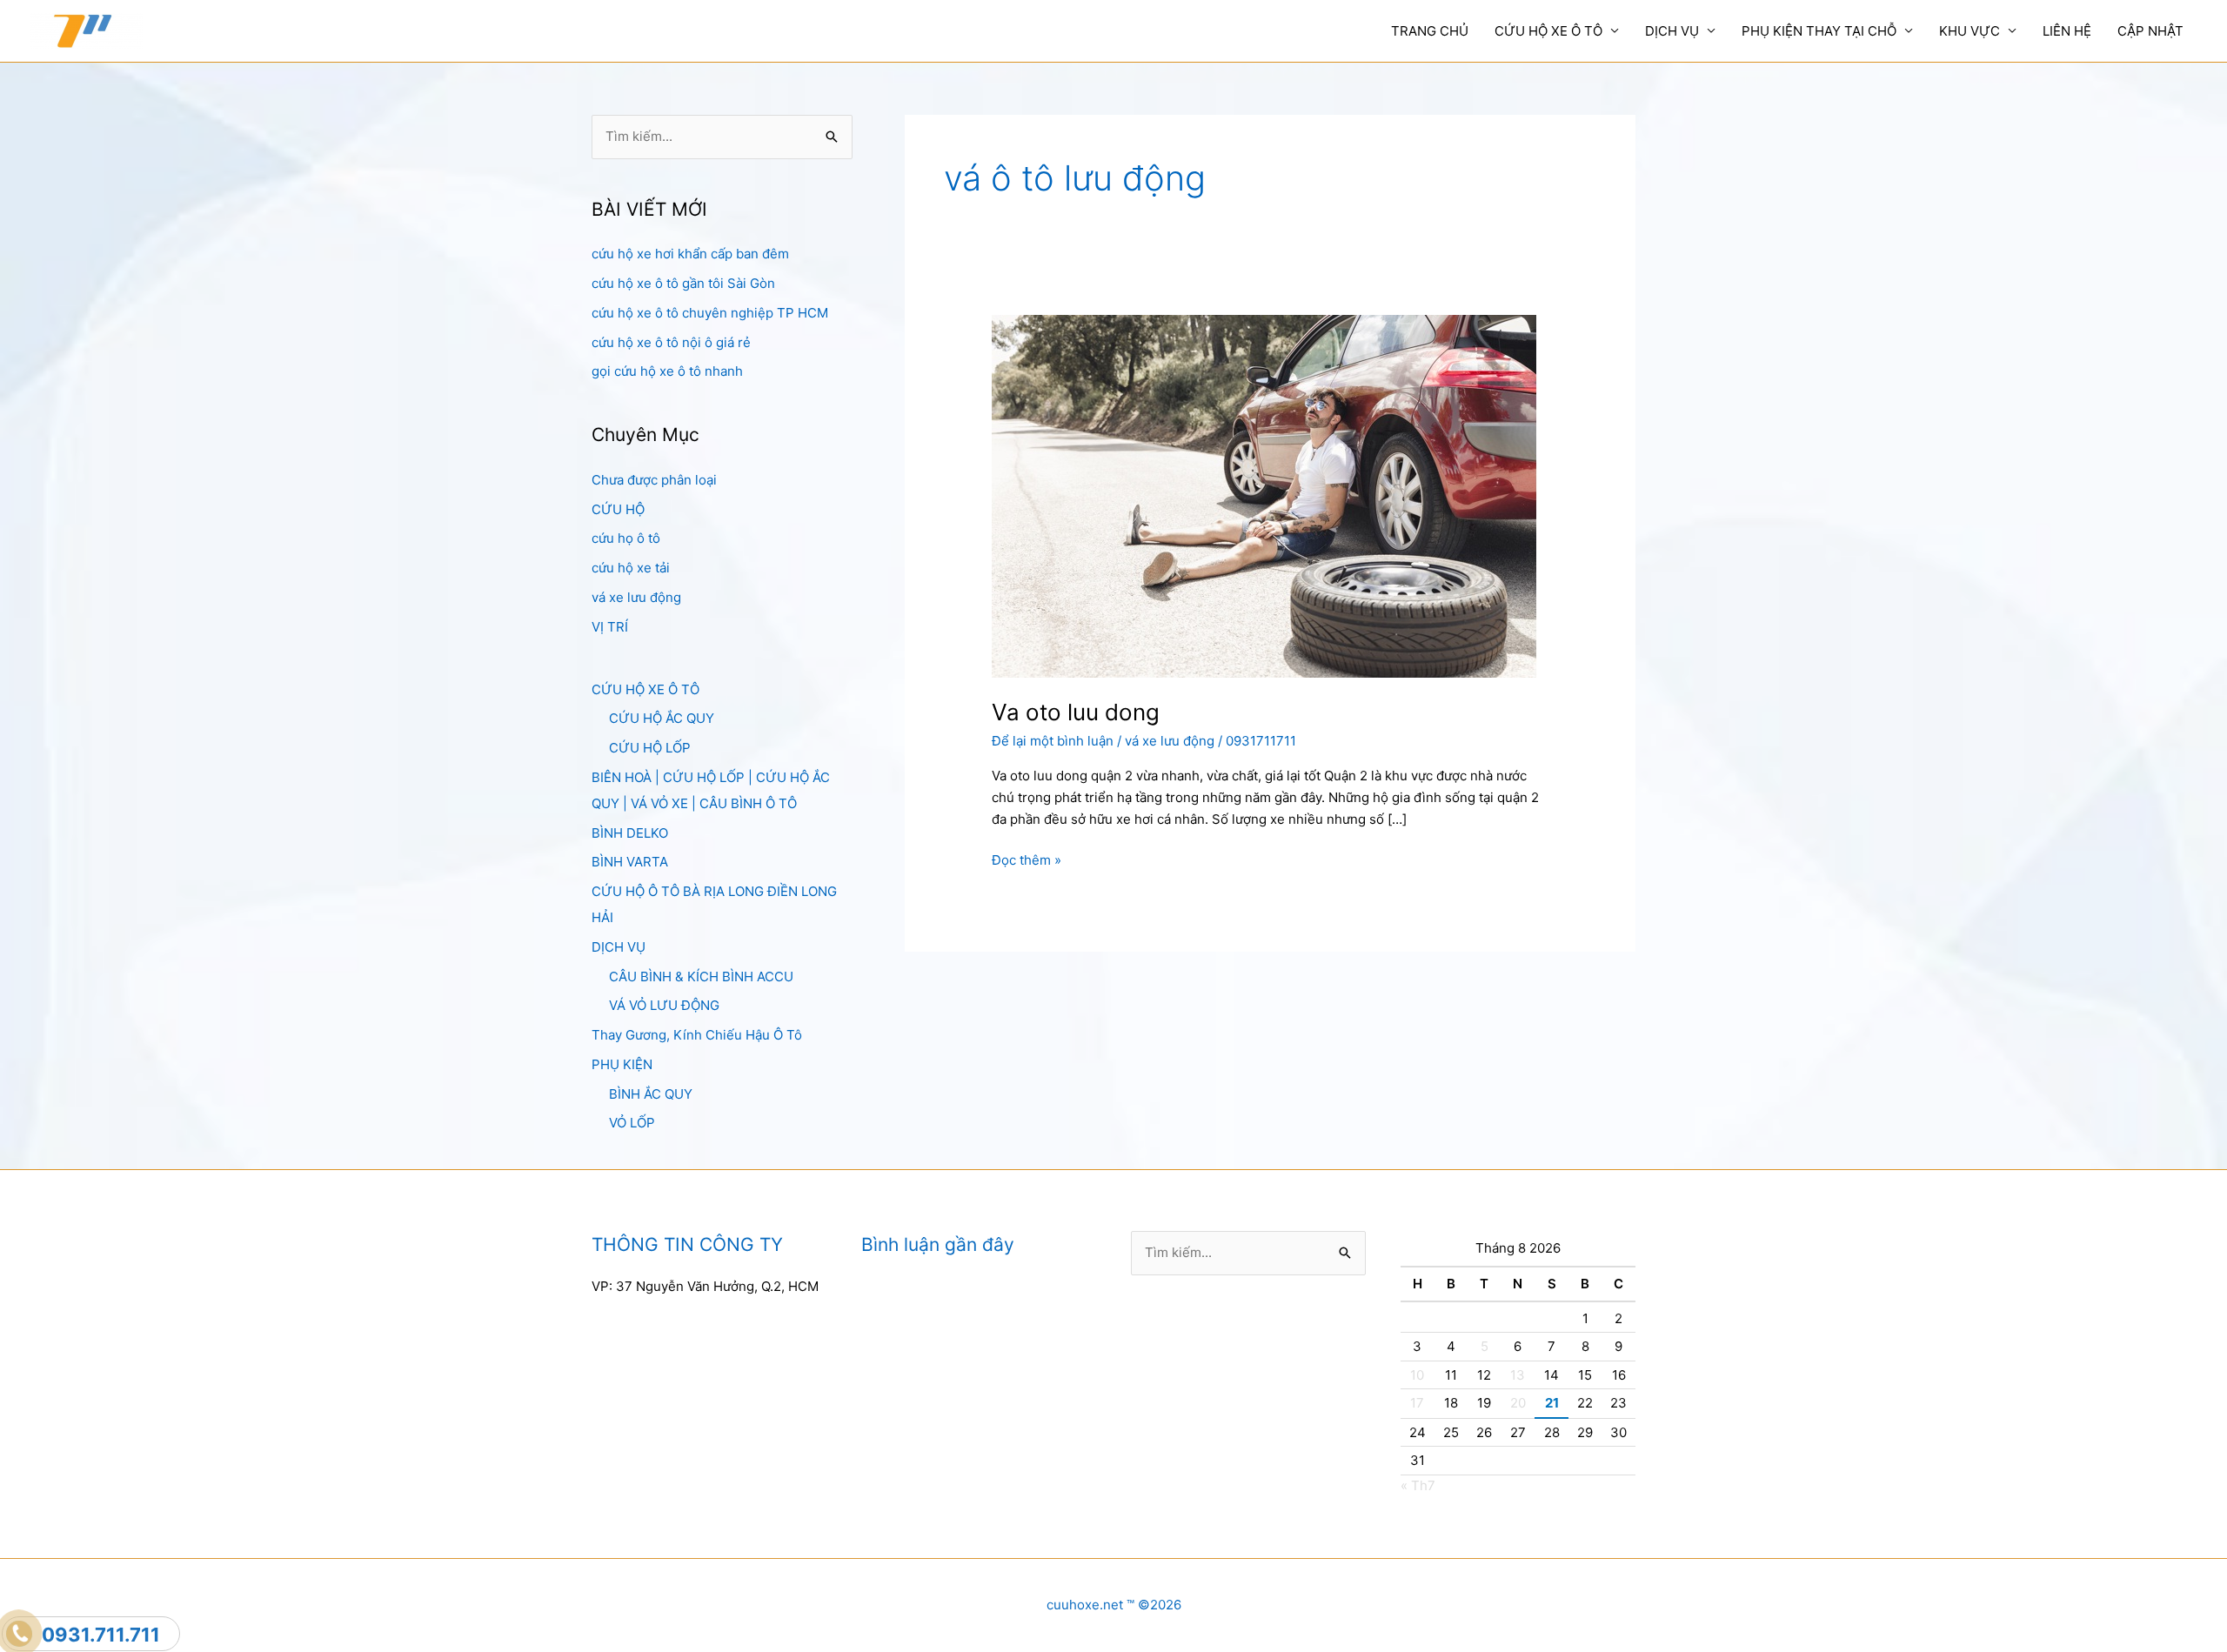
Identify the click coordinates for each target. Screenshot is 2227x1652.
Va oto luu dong (1076, 712)
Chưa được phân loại (654, 480)
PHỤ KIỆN (622, 1064)
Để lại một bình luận (1053, 741)
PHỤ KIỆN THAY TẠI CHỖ (1819, 31)
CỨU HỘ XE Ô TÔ (1548, 31)
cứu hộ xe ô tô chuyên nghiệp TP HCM (710, 313)
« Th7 (1418, 1485)
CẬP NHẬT (2150, 31)
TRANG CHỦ (1430, 31)
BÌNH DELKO (630, 833)
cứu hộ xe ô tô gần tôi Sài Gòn (683, 283)
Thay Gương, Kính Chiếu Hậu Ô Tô (697, 1035)
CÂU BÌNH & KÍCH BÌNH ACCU (701, 976)
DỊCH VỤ (1672, 31)
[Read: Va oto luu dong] (1264, 495)
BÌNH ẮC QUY (651, 1094)
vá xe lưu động (636, 597)
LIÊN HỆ (2067, 31)
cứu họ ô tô (626, 538)
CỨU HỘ (618, 509)
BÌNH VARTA (630, 862)
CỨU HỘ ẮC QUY (662, 718)
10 (1417, 1375)
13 (1518, 1375)
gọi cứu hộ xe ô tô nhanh (667, 371)
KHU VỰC (1970, 31)
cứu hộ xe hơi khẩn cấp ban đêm (690, 254)
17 (1417, 1403)
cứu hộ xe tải (631, 568)
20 (1518, 1403)
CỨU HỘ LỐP (650, 748)
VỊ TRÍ (610, 627)
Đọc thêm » (1027, 861)
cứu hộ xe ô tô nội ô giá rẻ (671, 342)
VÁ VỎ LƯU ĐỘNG (664, 1005)
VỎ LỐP (632, 1123)
